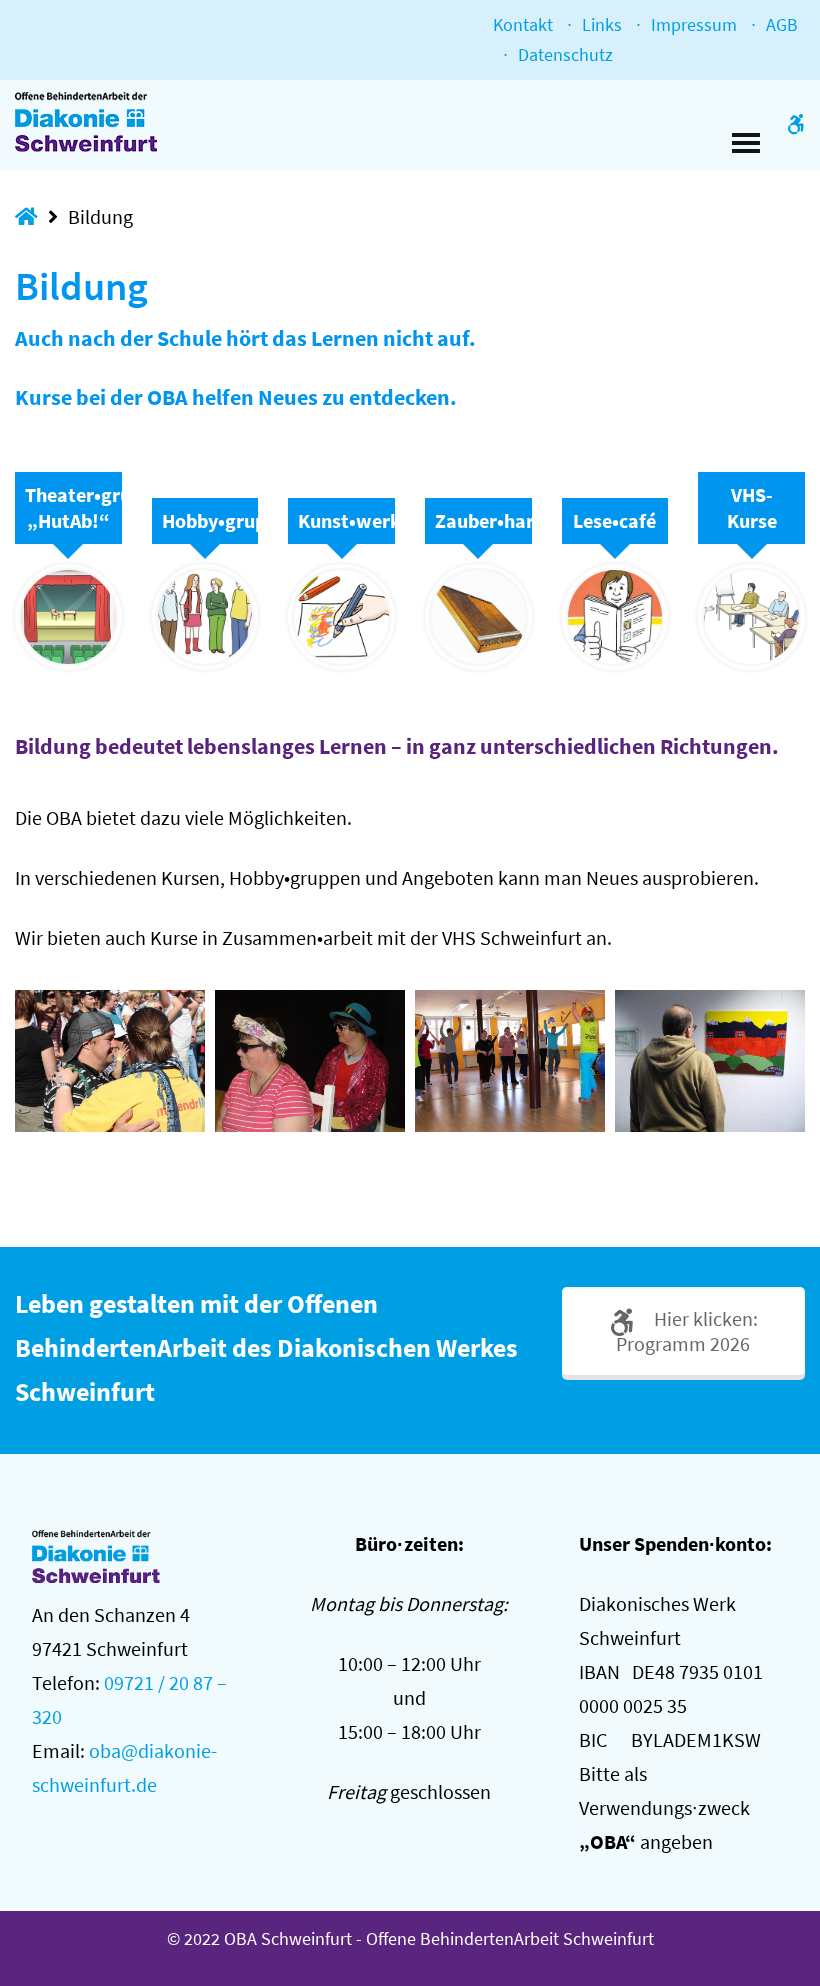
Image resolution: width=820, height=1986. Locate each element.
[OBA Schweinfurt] (102, 122)
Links (602, 24)
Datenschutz (565, 54)
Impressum (694, 24)
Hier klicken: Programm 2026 (687, 1331)
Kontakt (523, 24)
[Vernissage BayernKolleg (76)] (710, 1061)
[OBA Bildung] (110, 1061)
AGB (782, 24)
